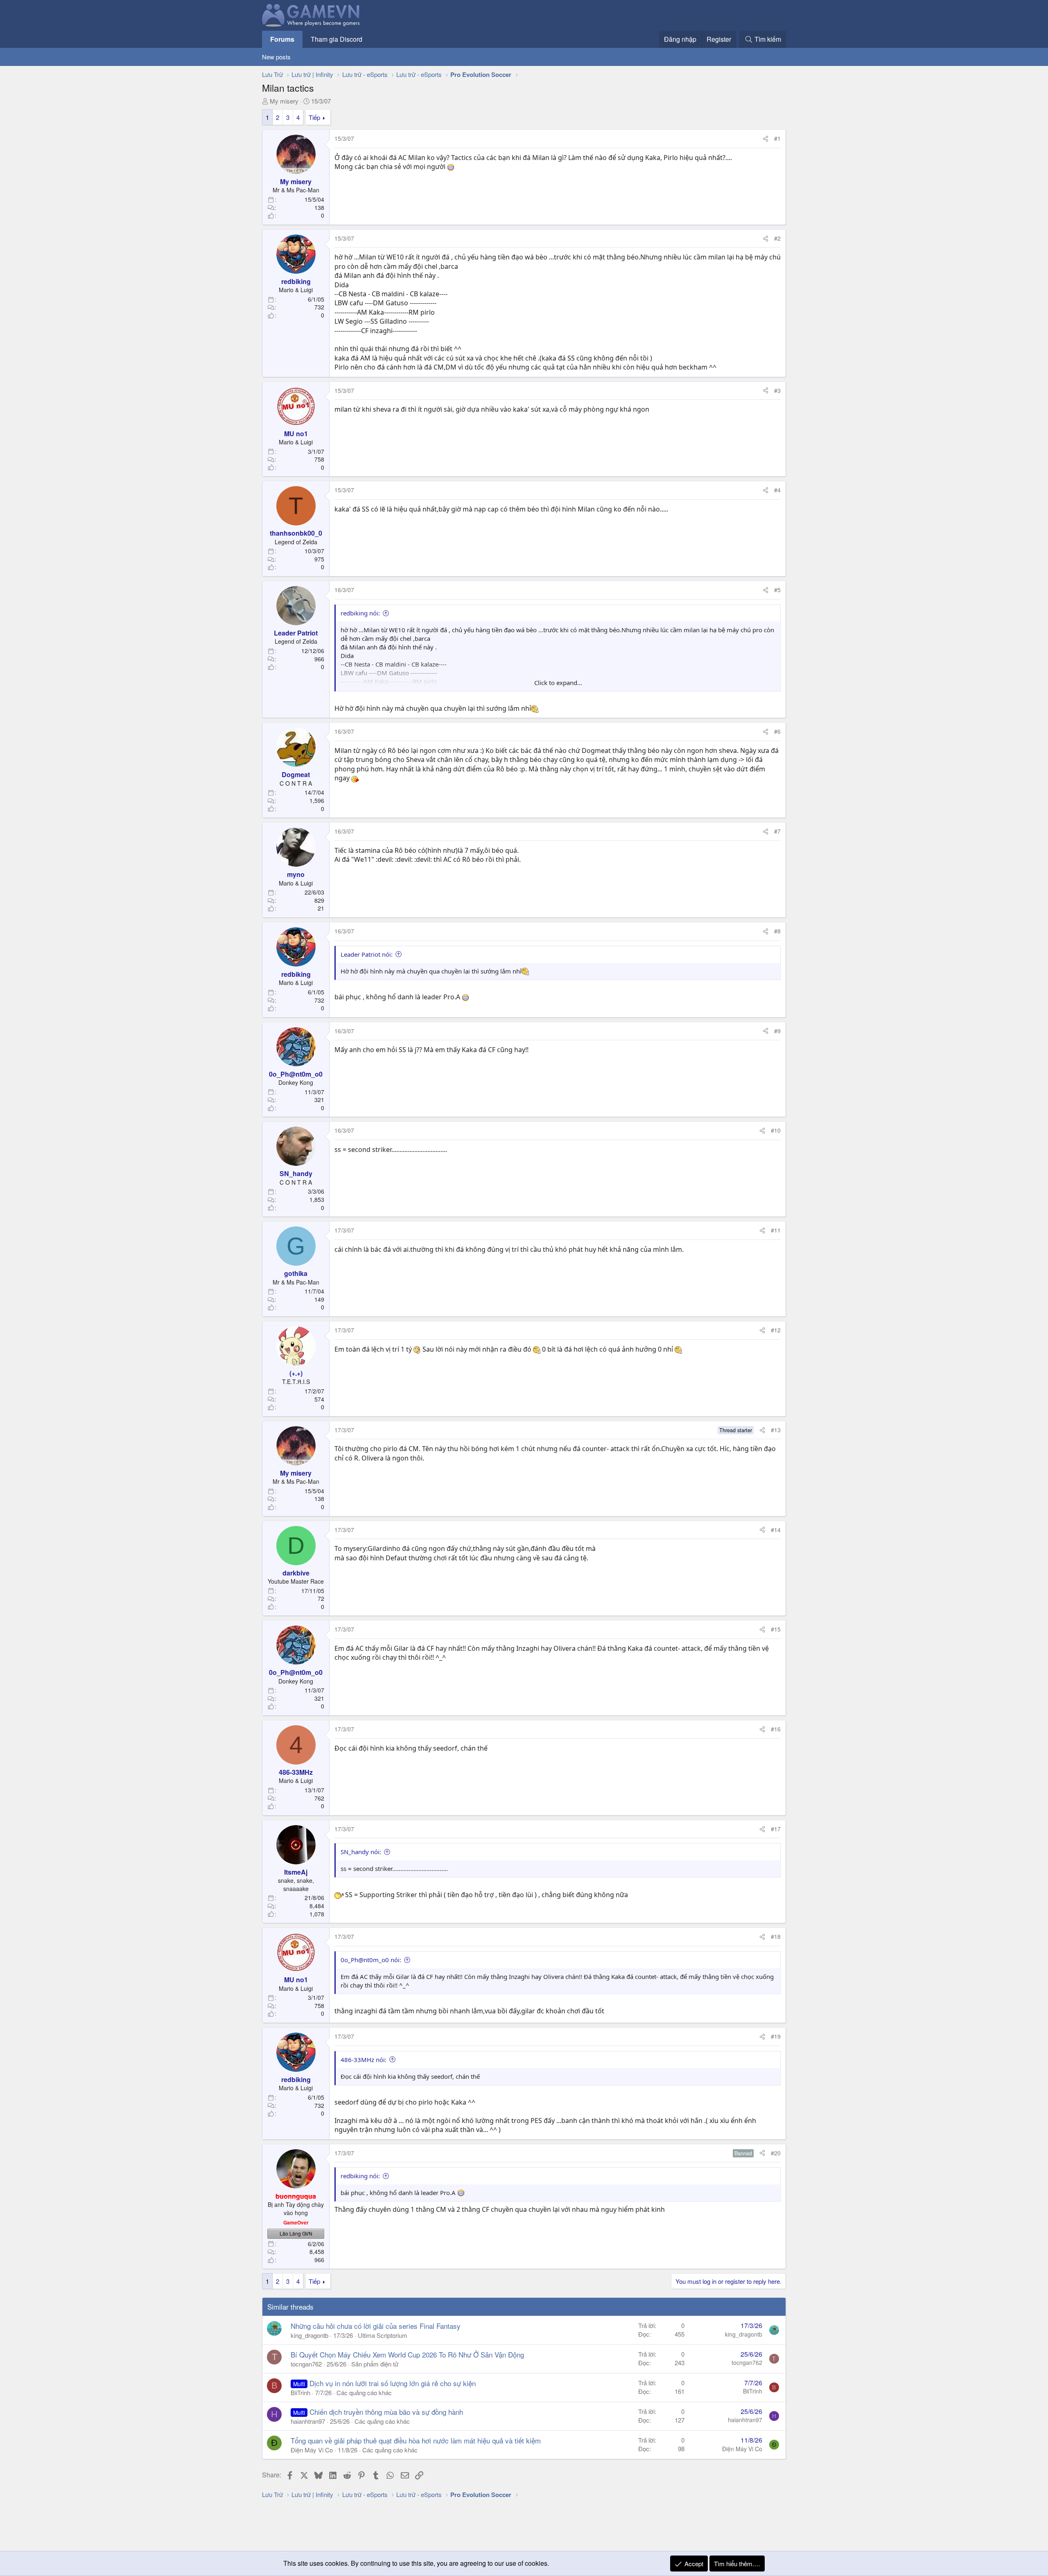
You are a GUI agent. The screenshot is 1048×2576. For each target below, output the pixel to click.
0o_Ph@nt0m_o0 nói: (371, 1960)
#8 (777, 931)
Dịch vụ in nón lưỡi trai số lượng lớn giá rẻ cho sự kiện (393, 2383)
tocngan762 (306, 2364)
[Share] (766, 139)
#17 (776, 1829)
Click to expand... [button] (558, 683)
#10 (776, 1130)
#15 (776, 1629)
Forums (282, 39)
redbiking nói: (360, 613)
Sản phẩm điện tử (375, 2364)
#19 (776, 2036)
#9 (777, 1031)
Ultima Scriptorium (383, 2335)
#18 (776, 1936)
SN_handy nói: (361, 1852)
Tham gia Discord (337, 39)
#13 (776, 1430)
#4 (777, 490)
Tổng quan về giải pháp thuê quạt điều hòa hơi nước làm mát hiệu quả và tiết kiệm (416, 2440)
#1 (777, 138)
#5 (777, 590)
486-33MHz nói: (364, 2060)
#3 (777, 390)
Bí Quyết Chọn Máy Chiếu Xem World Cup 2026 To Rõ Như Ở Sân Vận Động (407, 2354)
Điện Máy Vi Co (312, 2450)
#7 (777, 831)
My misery (284, 101)
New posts (276, 57)
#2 (777, 238)
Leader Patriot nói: (367, 954)
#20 (776, 2153)
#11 (776, 1230)
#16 (776, 1729)
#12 (776, 1330)
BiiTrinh (300, 2392)
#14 (776, 1530)
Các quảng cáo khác (364, 2392)
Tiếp (314, 117)
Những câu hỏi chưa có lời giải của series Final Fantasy (376, 2326)
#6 (777, 731)
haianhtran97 (308, 2421)
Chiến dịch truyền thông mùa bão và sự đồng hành (386, 2412)
